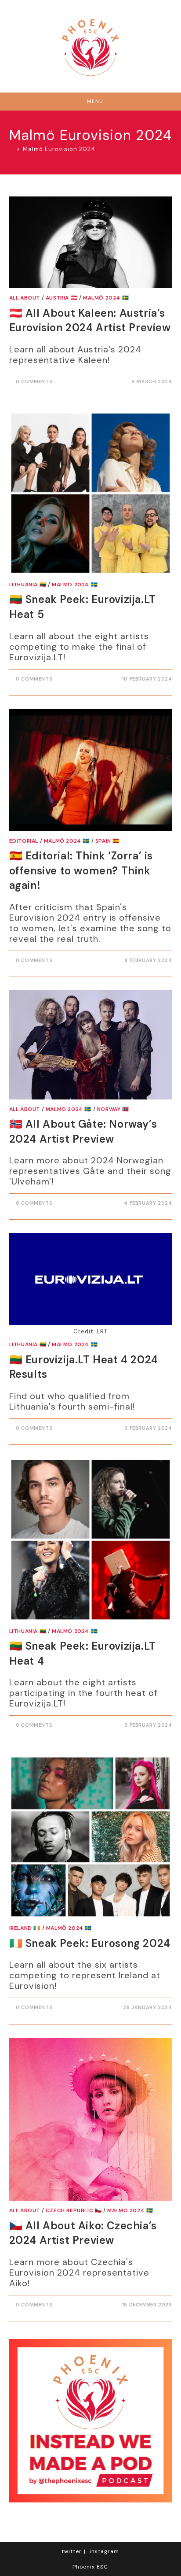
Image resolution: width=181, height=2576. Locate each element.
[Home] (12, 149)
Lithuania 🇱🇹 (28, 585)
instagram (104, 2551)
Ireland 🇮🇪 (25, 1928)
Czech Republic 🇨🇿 (74, 2210)
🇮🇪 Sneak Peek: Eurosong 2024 (90, 1943)
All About (25, 298)
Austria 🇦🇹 (62, 298)
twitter (72, 2551)
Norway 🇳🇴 (113, 1109)
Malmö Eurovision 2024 (59, 149)
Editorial (24, 841)
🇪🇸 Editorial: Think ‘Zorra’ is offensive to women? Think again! (81, 870)
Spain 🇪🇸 (107, 841)
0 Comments (34, 381)
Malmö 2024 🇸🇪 (106, 298)
